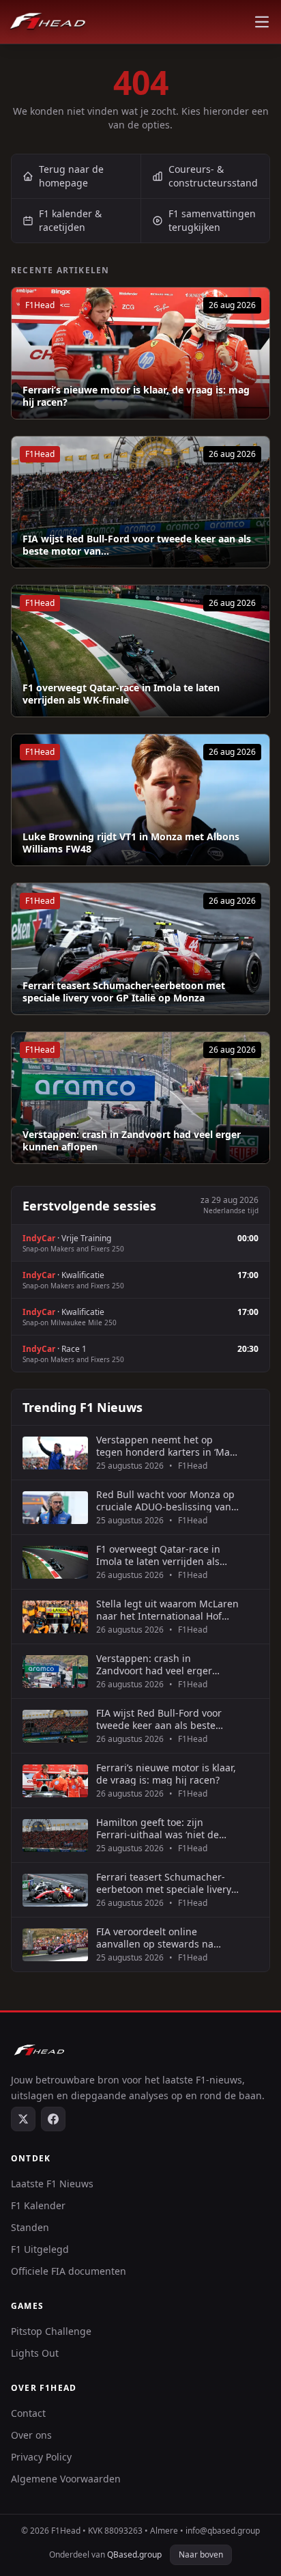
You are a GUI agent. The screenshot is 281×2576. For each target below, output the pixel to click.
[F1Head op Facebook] (53, 2119)
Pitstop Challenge (51, 2331)
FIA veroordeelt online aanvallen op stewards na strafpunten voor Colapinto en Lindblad (165, 1938)
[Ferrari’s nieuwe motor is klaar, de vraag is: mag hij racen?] (140, 353)
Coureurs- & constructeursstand (213, 176)
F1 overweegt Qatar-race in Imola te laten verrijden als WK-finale (121, 694)
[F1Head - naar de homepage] (48, 22)
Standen (30, 2227)
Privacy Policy (41, 2457)
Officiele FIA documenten (69, 2271)
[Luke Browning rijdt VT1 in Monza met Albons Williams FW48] (140, 800)
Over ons (31, 2435)
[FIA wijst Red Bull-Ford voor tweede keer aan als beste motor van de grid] (140, 502)
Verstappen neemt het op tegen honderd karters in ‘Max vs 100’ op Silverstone (165, 1446)
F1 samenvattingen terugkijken (212, 220)
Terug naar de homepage (71, 176)
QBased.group (134, 2554)
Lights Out (35, 2353)
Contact (28, 2413)
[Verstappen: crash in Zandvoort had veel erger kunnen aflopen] (140, 1098)
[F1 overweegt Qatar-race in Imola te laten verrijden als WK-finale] (140, 651)
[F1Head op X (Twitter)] (23, 2119)
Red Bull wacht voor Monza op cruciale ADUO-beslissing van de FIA (165, 1500)
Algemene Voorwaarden (66, 2479)
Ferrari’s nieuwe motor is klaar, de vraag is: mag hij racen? (136, 396)
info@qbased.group (223, 2531)
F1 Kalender (38, 2205)
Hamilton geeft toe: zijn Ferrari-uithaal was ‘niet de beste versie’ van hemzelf (158, 1828)
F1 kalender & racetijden (70, 220)
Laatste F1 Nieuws (52, 2184)
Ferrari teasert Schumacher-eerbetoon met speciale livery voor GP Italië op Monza (124, 992)
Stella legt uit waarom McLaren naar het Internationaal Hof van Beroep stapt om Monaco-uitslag (167, 1610)
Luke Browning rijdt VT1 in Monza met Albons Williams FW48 (131, 843)
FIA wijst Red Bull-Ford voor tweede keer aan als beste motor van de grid (159, 1719)
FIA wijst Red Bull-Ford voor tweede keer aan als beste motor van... (137, 545)
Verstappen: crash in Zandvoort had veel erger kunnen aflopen (132, 1140)
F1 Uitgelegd (40, 2249)
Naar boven (201, 2554)
